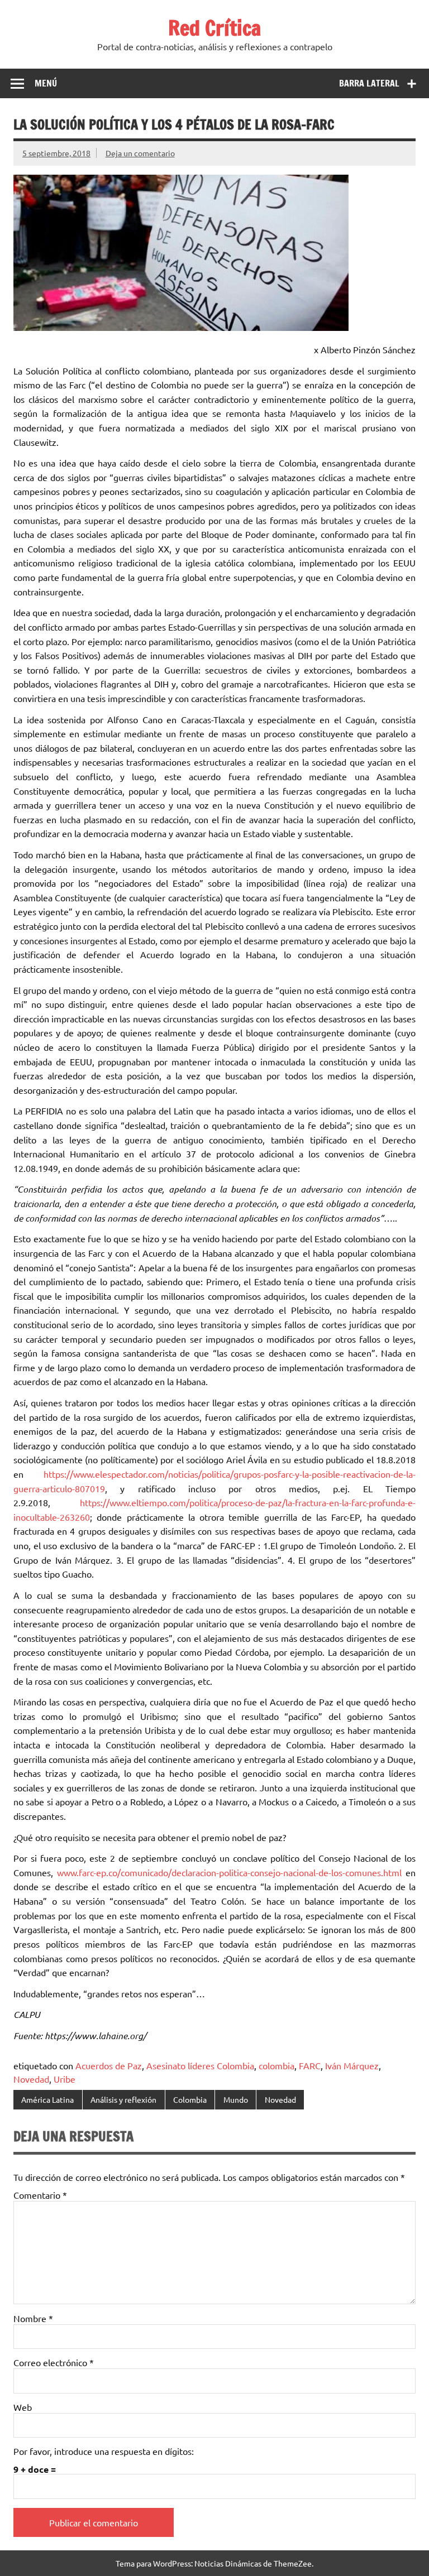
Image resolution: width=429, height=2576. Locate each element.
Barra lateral (369, 83)
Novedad (31, 2079)
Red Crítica (214, 28)
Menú (46, 83)
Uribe (65, 2079)
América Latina (47, 2099)
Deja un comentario (140, 153)
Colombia (190, 2099)
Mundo (236, 2099)
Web (23, 2407)
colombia (277, 2065)
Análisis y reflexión (123, 2099)
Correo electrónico (54, 2362)
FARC (310, 2065)
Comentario (40, 2195)
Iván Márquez (352, 2065)
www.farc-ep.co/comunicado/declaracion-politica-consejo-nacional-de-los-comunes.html (229, 1872)
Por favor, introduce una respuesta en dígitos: (104, 2451)
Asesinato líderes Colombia (200, 2065)
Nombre (33, 2318)
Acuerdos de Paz (109, 2065)
